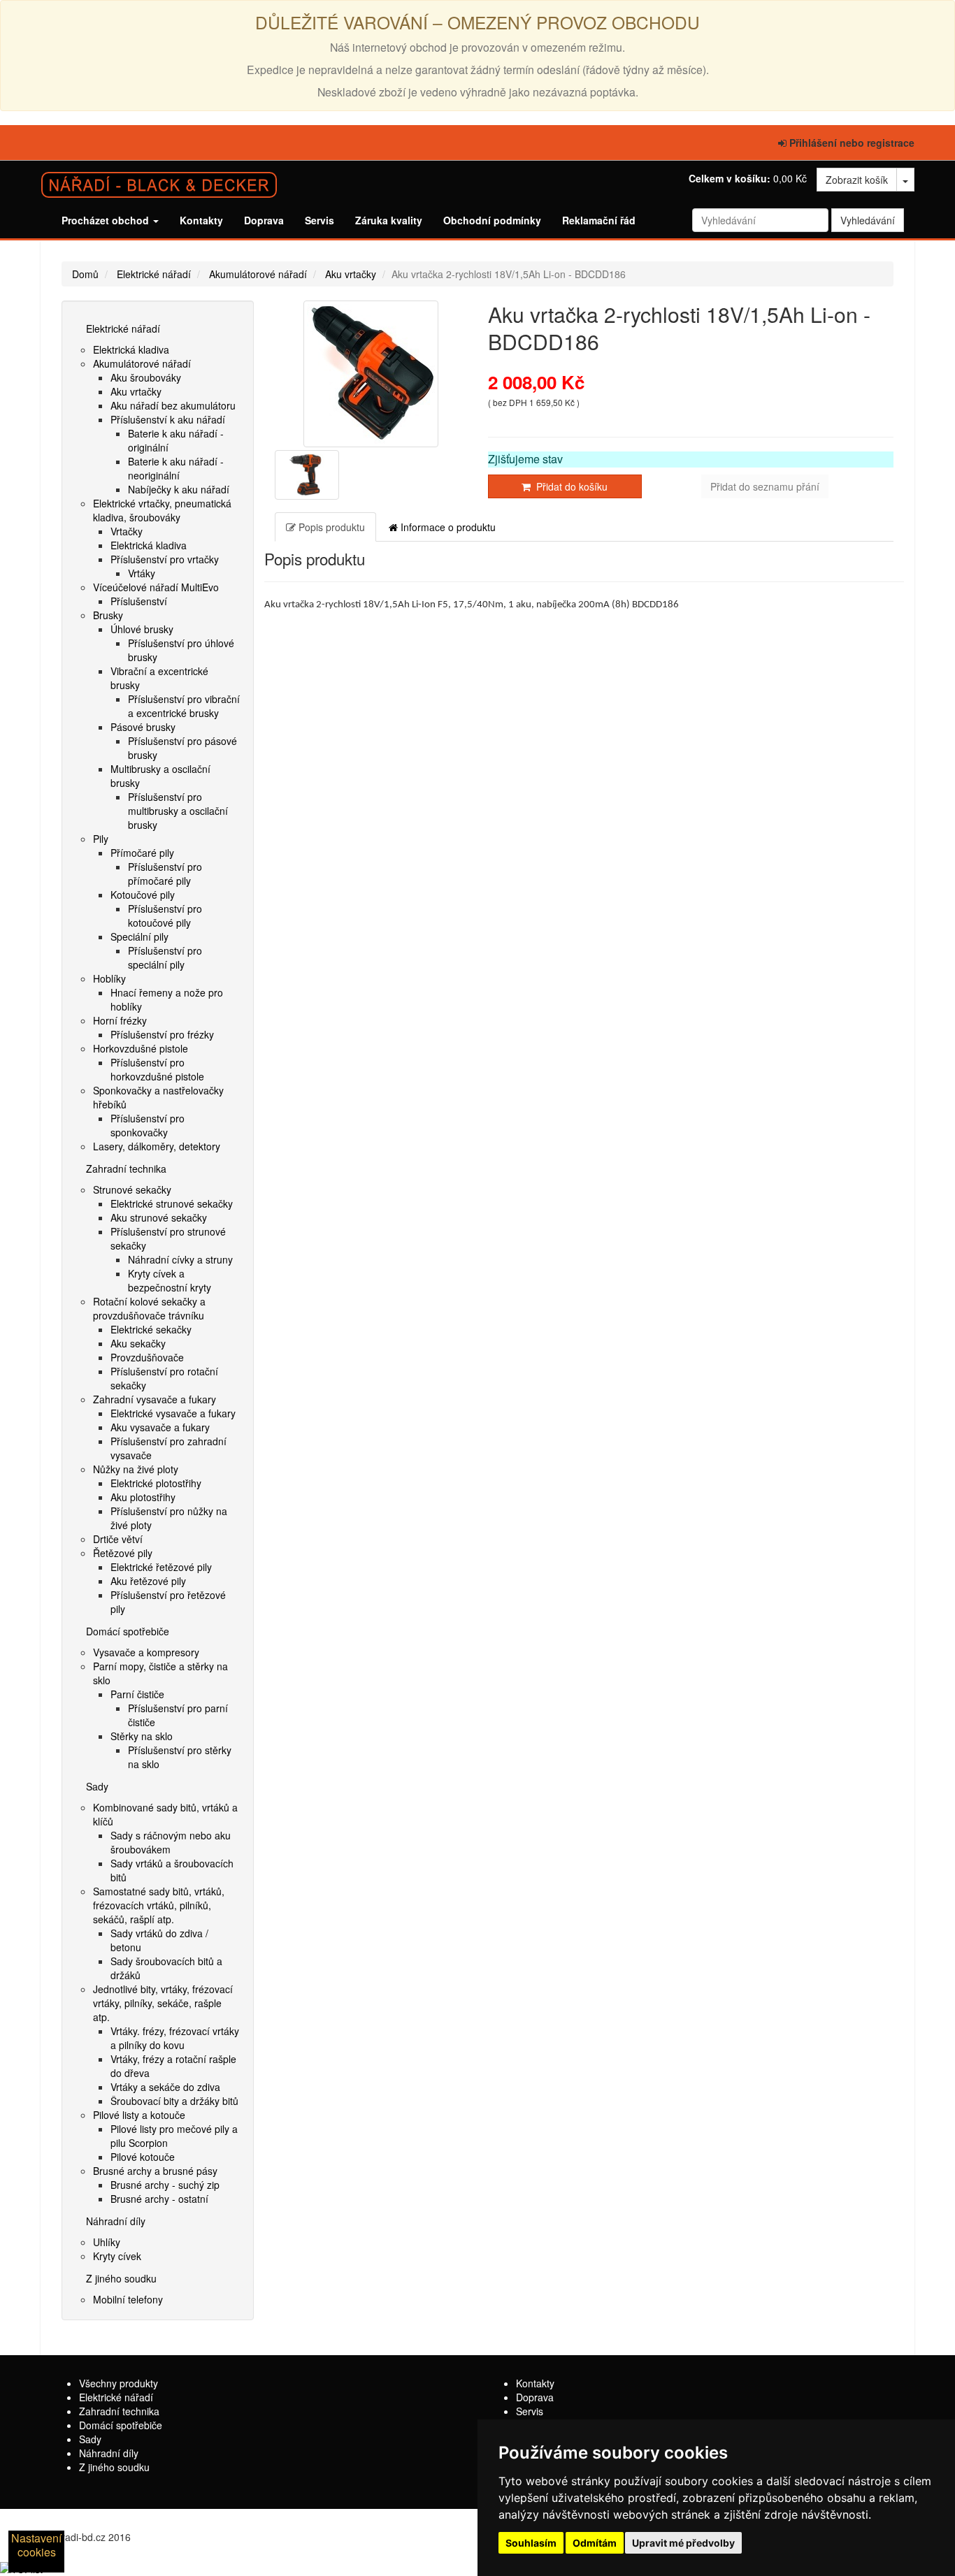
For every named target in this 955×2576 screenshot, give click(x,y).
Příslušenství (139, 601)
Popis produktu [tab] (330, 527)
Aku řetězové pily (148, 1581)
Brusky (108, 615)
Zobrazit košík (857, 180)
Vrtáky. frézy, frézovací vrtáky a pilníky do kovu (175, 2038)
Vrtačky (127, 531)
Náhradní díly (116, 2221)
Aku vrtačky (351, 274)
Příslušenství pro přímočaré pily (165, 874)
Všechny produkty (119, 2383)
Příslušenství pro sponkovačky (148, 1125)
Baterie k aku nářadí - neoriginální (176, 468)
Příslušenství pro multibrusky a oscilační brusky (178, 811)
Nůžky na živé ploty (136, 1469)
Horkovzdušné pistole (141, 1048)
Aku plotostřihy (143, 1497)
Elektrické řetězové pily (161, 1567)
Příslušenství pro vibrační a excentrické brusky (184, 706)
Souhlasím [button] (531, 2543)
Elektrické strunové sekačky (172, 1203)
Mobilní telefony (128, 2299)
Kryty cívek (117, 2256)
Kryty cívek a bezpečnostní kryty (170, 1280)
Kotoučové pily (143, 895)
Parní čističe (137, 1694)
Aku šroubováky (146, 377)
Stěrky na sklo (142, 1736)
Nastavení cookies (36, 2545)
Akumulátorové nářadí (258, 274)
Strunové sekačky (132, 1189)
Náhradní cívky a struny (180, 1259)
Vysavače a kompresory (146, 1652)
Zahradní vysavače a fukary (155, 1399)
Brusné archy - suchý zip (165, 2185)
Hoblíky (109, 978)
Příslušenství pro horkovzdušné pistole (157, 1069)
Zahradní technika (126, 1168)
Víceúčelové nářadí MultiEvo (156, 587)
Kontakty (201, 220)
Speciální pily (139, 936)
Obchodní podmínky (492, 220)
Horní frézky (120, 1020)
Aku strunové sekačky (159, 1217)
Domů (85, 274)
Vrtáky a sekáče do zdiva (165, 2087)
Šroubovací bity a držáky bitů (174, 2101)
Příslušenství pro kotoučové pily (165, 916)
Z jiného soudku (121, 2278)
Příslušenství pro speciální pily (165, 957)
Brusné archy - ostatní (159, 2199)
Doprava (264, 220)
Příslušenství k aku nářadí (168, 419)
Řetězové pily (123, 1553)
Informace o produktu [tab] (447, 527)
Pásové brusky (143, 727)
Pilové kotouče (143, 2157)
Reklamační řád (599, 220)
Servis (319, 220)
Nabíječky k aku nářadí (179, 489)
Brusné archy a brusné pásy (155, 2171)
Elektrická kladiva (131, 349)
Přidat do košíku (569, 486)
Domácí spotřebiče (128, 1631)
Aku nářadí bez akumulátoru (173, 405)
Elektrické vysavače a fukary (173, 1413)
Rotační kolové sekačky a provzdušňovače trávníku (149, 1308)
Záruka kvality (389, 220)
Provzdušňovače (147, 1357)
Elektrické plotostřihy (156, 1483)
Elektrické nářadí (154, 274)
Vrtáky (142, 573)
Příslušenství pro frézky (162, 1034)
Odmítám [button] (595, 2543)
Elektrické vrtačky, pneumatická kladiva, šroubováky (162, 510)
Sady (97, 1786)
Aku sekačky (138, 1343)
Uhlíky (107, 2242)
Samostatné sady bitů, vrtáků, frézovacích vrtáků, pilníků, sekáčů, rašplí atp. (159, 1905)
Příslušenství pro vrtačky (165, 559)
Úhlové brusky (142, 629)
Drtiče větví (118, 1539)
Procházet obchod (107, 220)
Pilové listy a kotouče (139, 2115)
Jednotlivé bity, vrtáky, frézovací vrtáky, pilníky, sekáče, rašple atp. (163, 2003)
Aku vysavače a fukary (160, 1427)
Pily (101, 839)
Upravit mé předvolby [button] (683, 2543)
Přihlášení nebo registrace (850, 143)
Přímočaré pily (142, 853)
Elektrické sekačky (151, 1329)
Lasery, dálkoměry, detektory (157, 1146)
